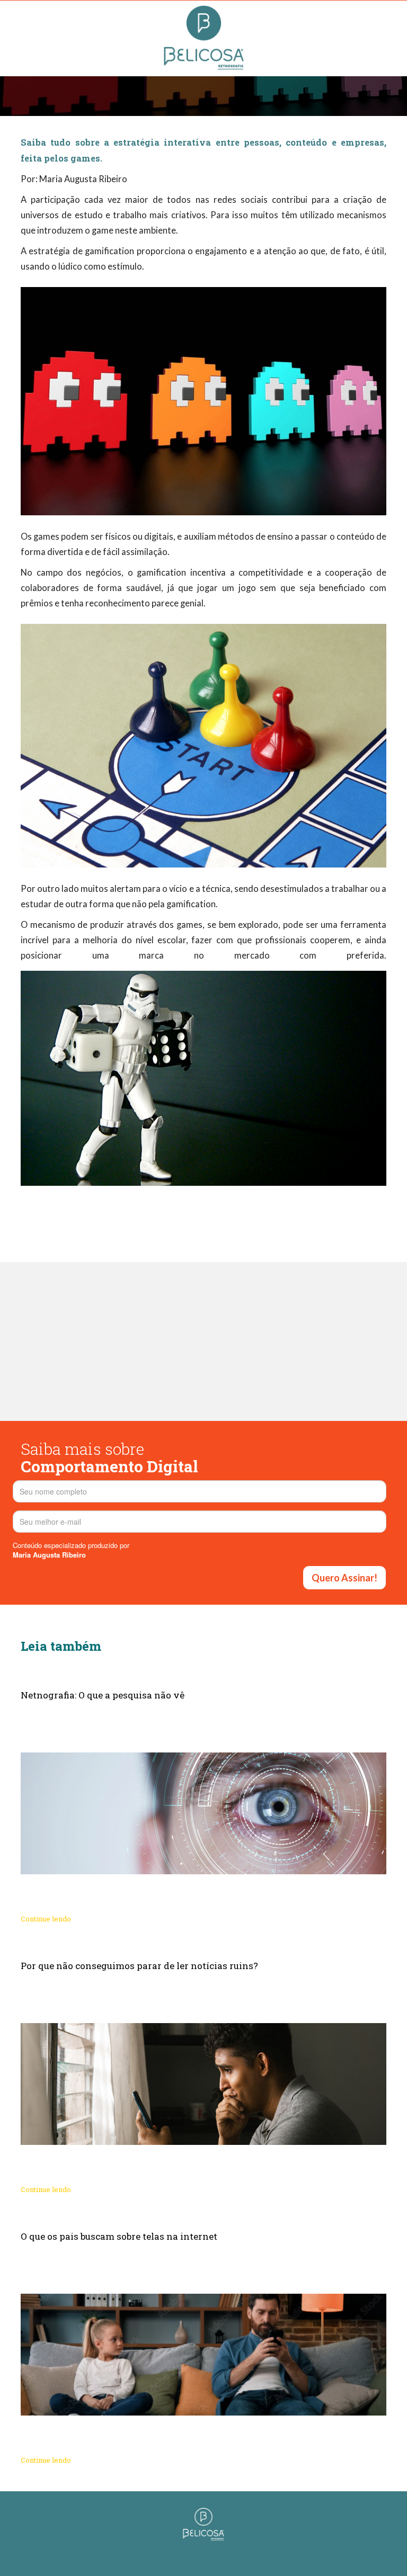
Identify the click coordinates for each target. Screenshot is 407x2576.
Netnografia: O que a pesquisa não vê (103, 1695)
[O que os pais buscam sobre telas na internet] (203, 2355)
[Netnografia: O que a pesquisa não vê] (203, 1813)
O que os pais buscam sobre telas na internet (119, 2236)
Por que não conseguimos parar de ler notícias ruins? (139, 1966)
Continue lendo (46, 1919)
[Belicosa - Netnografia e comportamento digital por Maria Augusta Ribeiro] (204, 37)
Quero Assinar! (344, 1578)
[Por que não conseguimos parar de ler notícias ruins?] (203, 2084)
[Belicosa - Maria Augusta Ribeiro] (203, 2523)
